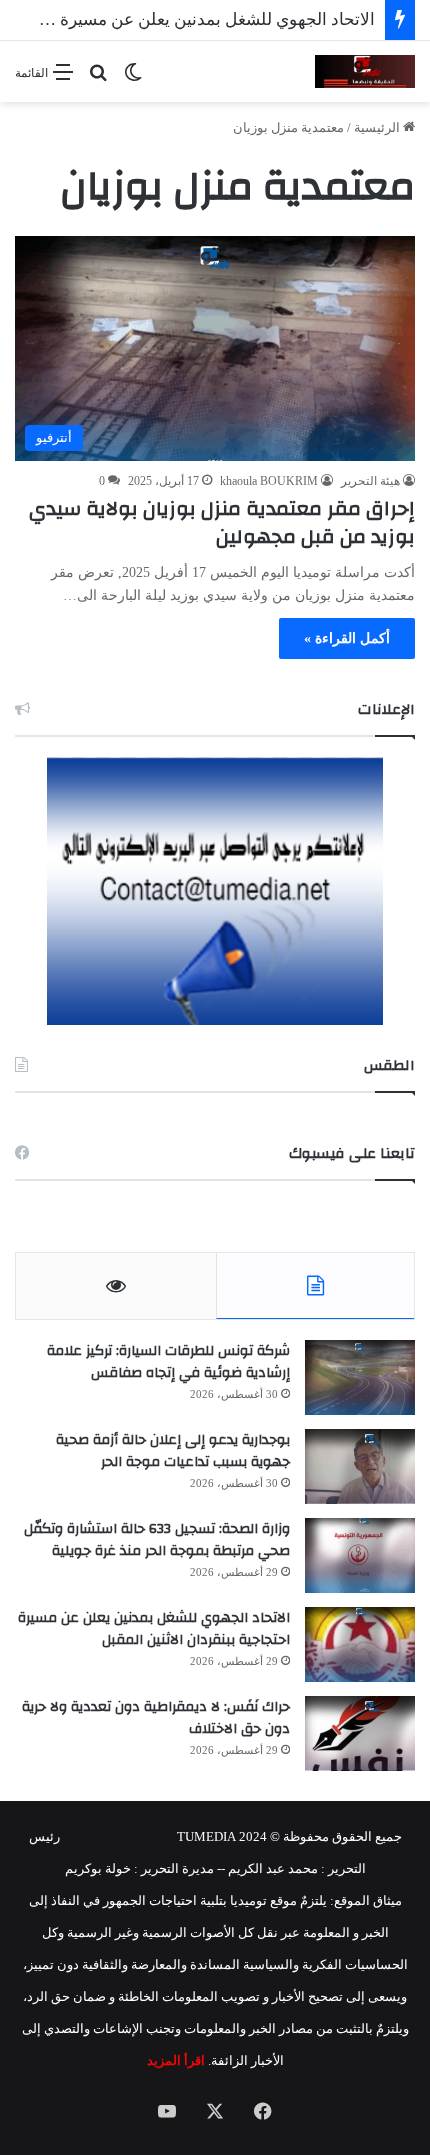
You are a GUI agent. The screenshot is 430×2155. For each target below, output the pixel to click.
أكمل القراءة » (347, 638)
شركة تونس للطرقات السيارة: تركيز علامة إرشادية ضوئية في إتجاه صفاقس (168, 1362)
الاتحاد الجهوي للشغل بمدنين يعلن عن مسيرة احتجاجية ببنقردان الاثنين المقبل (154, 1629)
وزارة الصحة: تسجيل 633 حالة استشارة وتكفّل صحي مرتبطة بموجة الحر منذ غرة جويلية (157, 1540)
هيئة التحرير (370, 481)
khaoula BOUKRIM (269, 481)
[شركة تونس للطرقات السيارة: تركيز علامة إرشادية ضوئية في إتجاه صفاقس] (360, 1377)
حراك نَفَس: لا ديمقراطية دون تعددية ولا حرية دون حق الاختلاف (156, 1718)
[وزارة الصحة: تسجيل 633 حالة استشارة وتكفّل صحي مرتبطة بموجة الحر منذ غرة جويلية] (360, 1555)
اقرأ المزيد (176, 2060)
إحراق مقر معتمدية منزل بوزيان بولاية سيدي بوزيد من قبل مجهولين (222, 522)
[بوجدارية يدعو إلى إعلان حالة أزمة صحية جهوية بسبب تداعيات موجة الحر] (360, 1466)
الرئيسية (378, 127)
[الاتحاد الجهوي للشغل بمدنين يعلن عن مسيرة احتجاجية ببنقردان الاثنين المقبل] (360, 1644)
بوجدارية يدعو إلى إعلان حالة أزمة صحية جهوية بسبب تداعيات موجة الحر (173, 1451)
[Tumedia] (365, 71)
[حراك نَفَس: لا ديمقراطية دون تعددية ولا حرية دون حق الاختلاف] (360, 1733)
